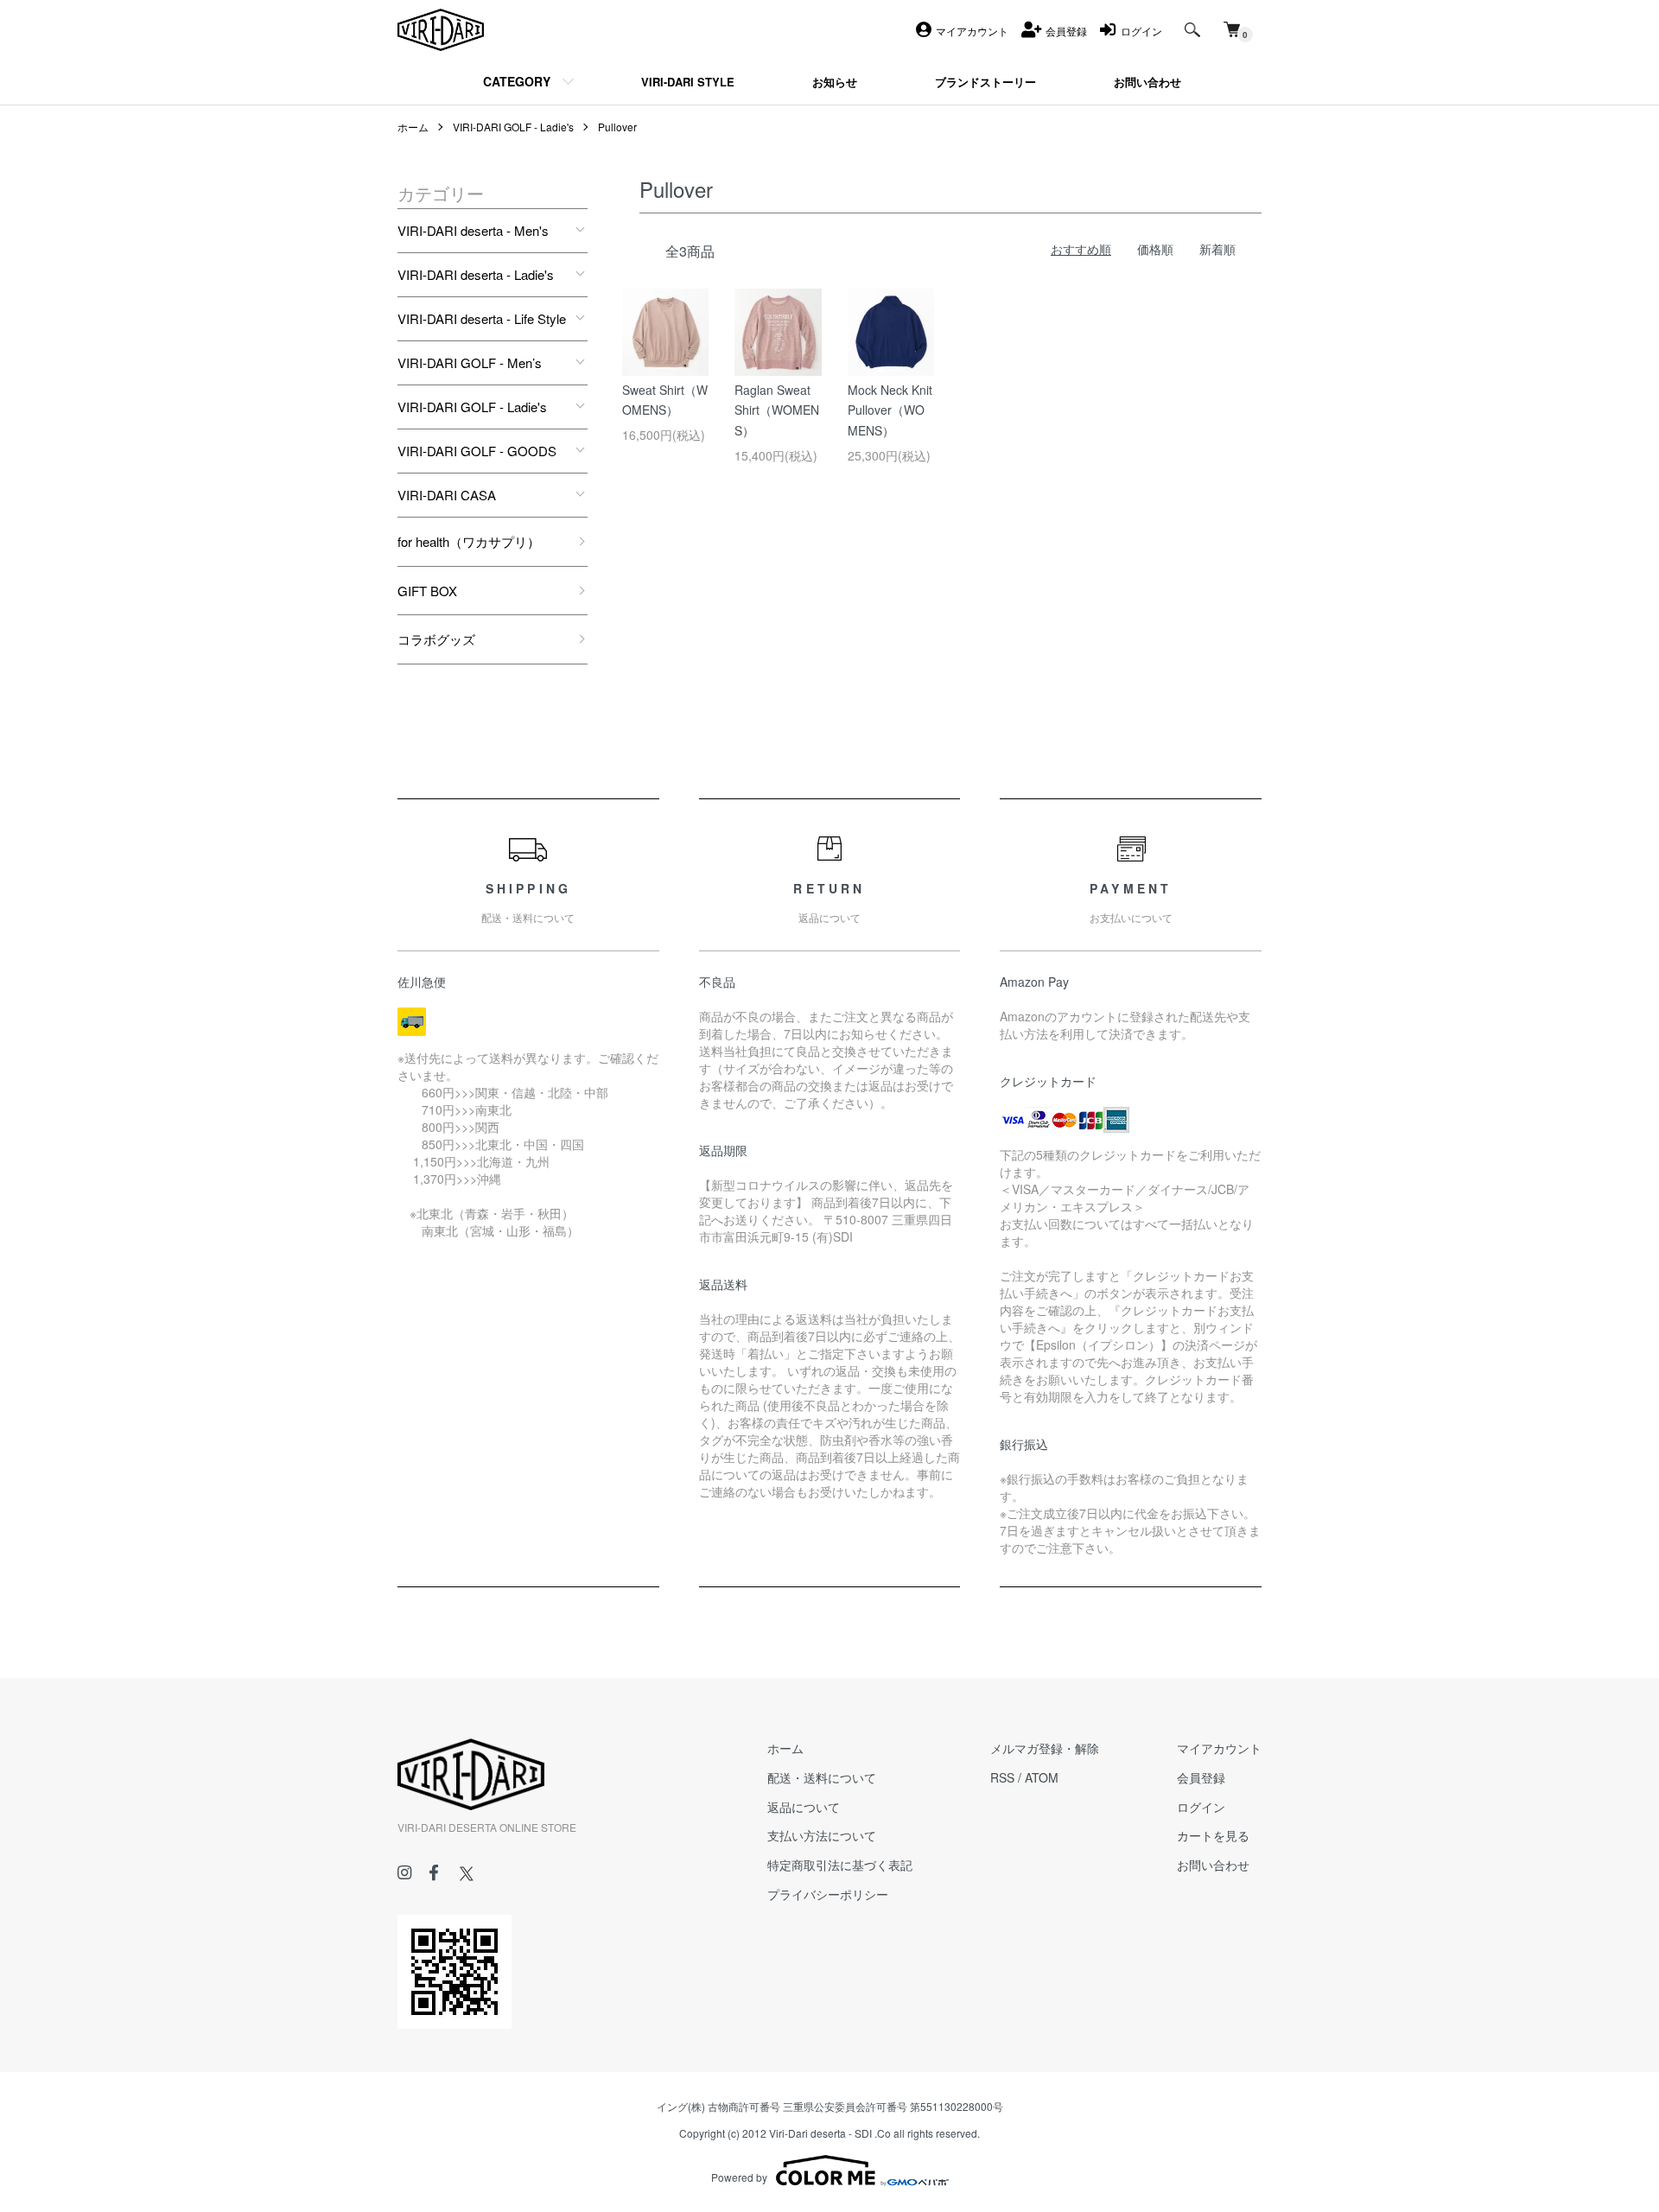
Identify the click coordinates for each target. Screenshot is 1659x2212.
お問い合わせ (1213, 1865)
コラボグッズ (436, 639)
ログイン (1201, 1807)
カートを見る (1213, 1835)
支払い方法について (822, 1835)
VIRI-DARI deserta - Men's (473, 230)
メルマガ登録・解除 (1045, 1748)
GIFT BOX (427, 591)
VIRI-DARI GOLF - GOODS (477, 451)
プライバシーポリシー (828, 1894)
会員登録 (1201, 1777)
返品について (804, 1807)
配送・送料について (822, 1777)
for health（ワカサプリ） (469, 541)
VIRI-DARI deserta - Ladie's (476, 274)
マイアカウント (1219, 1748)
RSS (1002, 1777)
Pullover (617, 127)
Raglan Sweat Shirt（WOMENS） (777, 410)
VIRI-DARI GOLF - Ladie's (513, 127)
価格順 (1155, 249)
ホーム (413, 127)
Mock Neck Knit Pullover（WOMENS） (890, 410)
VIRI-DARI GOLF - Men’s (470, 362)
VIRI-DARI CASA (447, 495)
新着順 (1217, 249)
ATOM (1042, 1777)
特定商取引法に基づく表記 (840, 1865)
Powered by (739, 2177)
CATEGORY (517, 81)
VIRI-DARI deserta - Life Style (482, 318)
